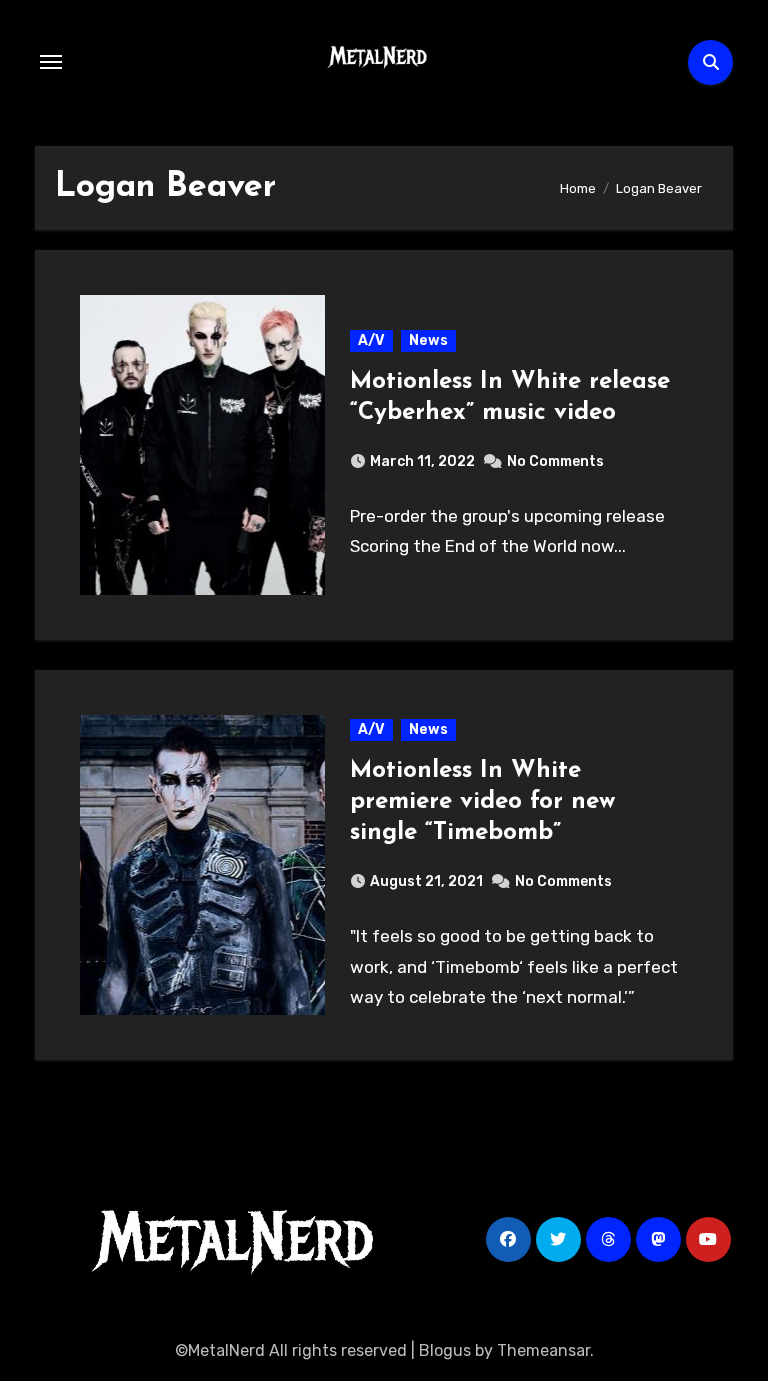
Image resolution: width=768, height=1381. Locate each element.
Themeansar (543, 1350)
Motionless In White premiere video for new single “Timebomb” (482, 802)
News (428, 340)
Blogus (445, 1350)
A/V (371, 340)
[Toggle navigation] (51, 62)
